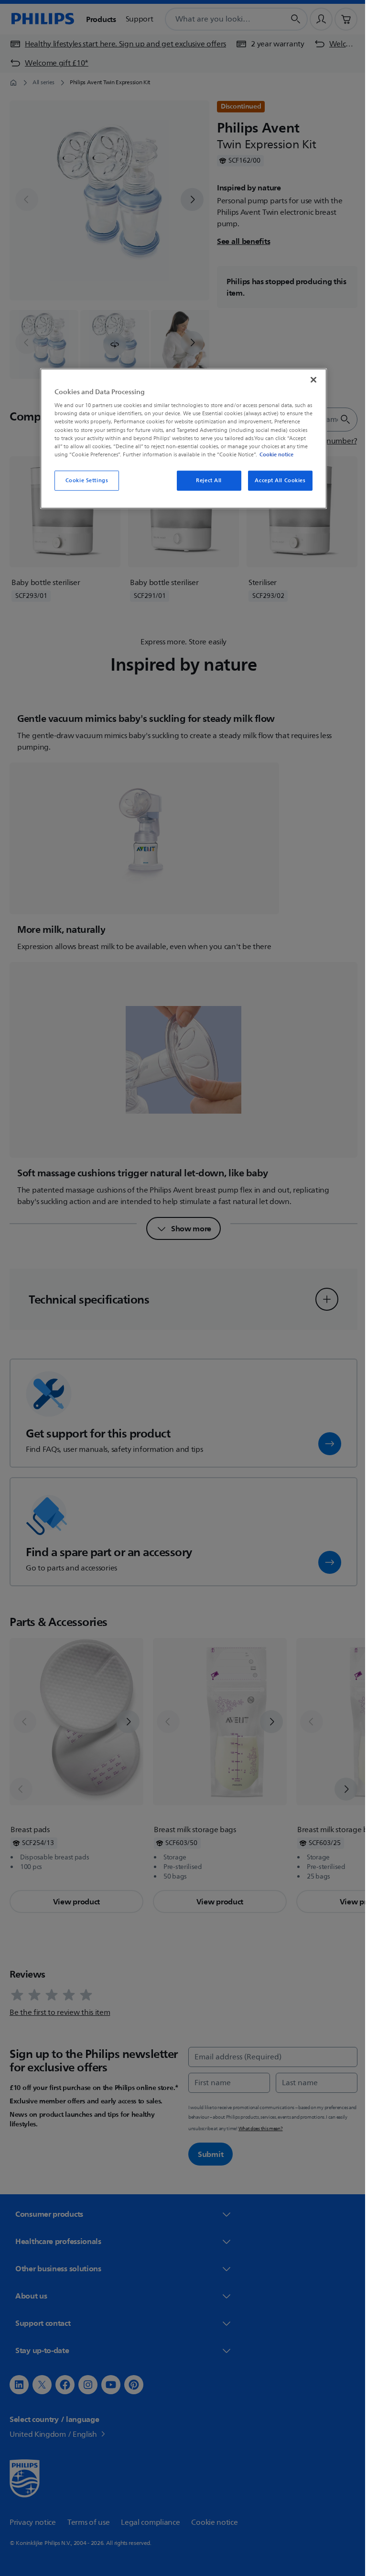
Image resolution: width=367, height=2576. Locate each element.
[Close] (310, 380)
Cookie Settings (83, 481)
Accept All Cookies (277, 481)
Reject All (205, 481)
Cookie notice (273, 454)
